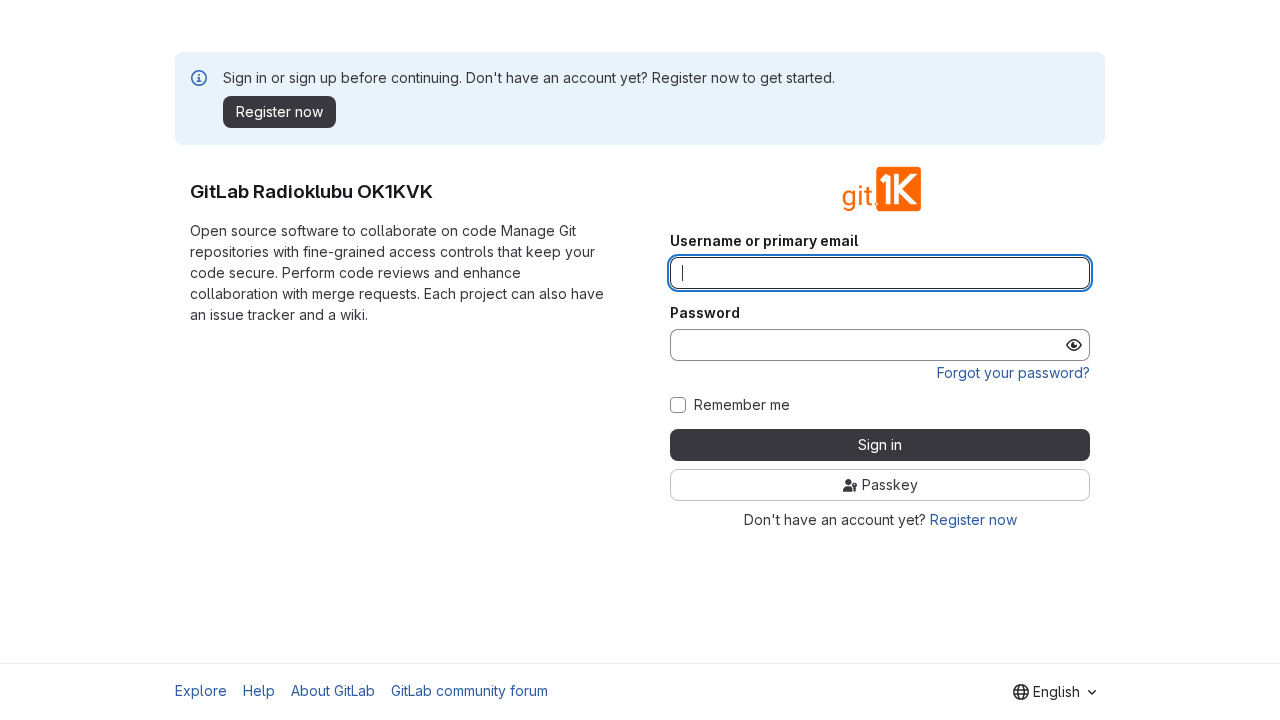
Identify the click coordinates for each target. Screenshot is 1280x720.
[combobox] (1054, 692)
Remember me (742, 405)
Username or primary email (764, 241)
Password (705, 313)
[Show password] (1074, 345)
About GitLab (333, 690)
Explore (201, 690)
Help (259, 690)
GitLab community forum (469, 690)
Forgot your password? (1013, 372)
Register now (973, 519)
